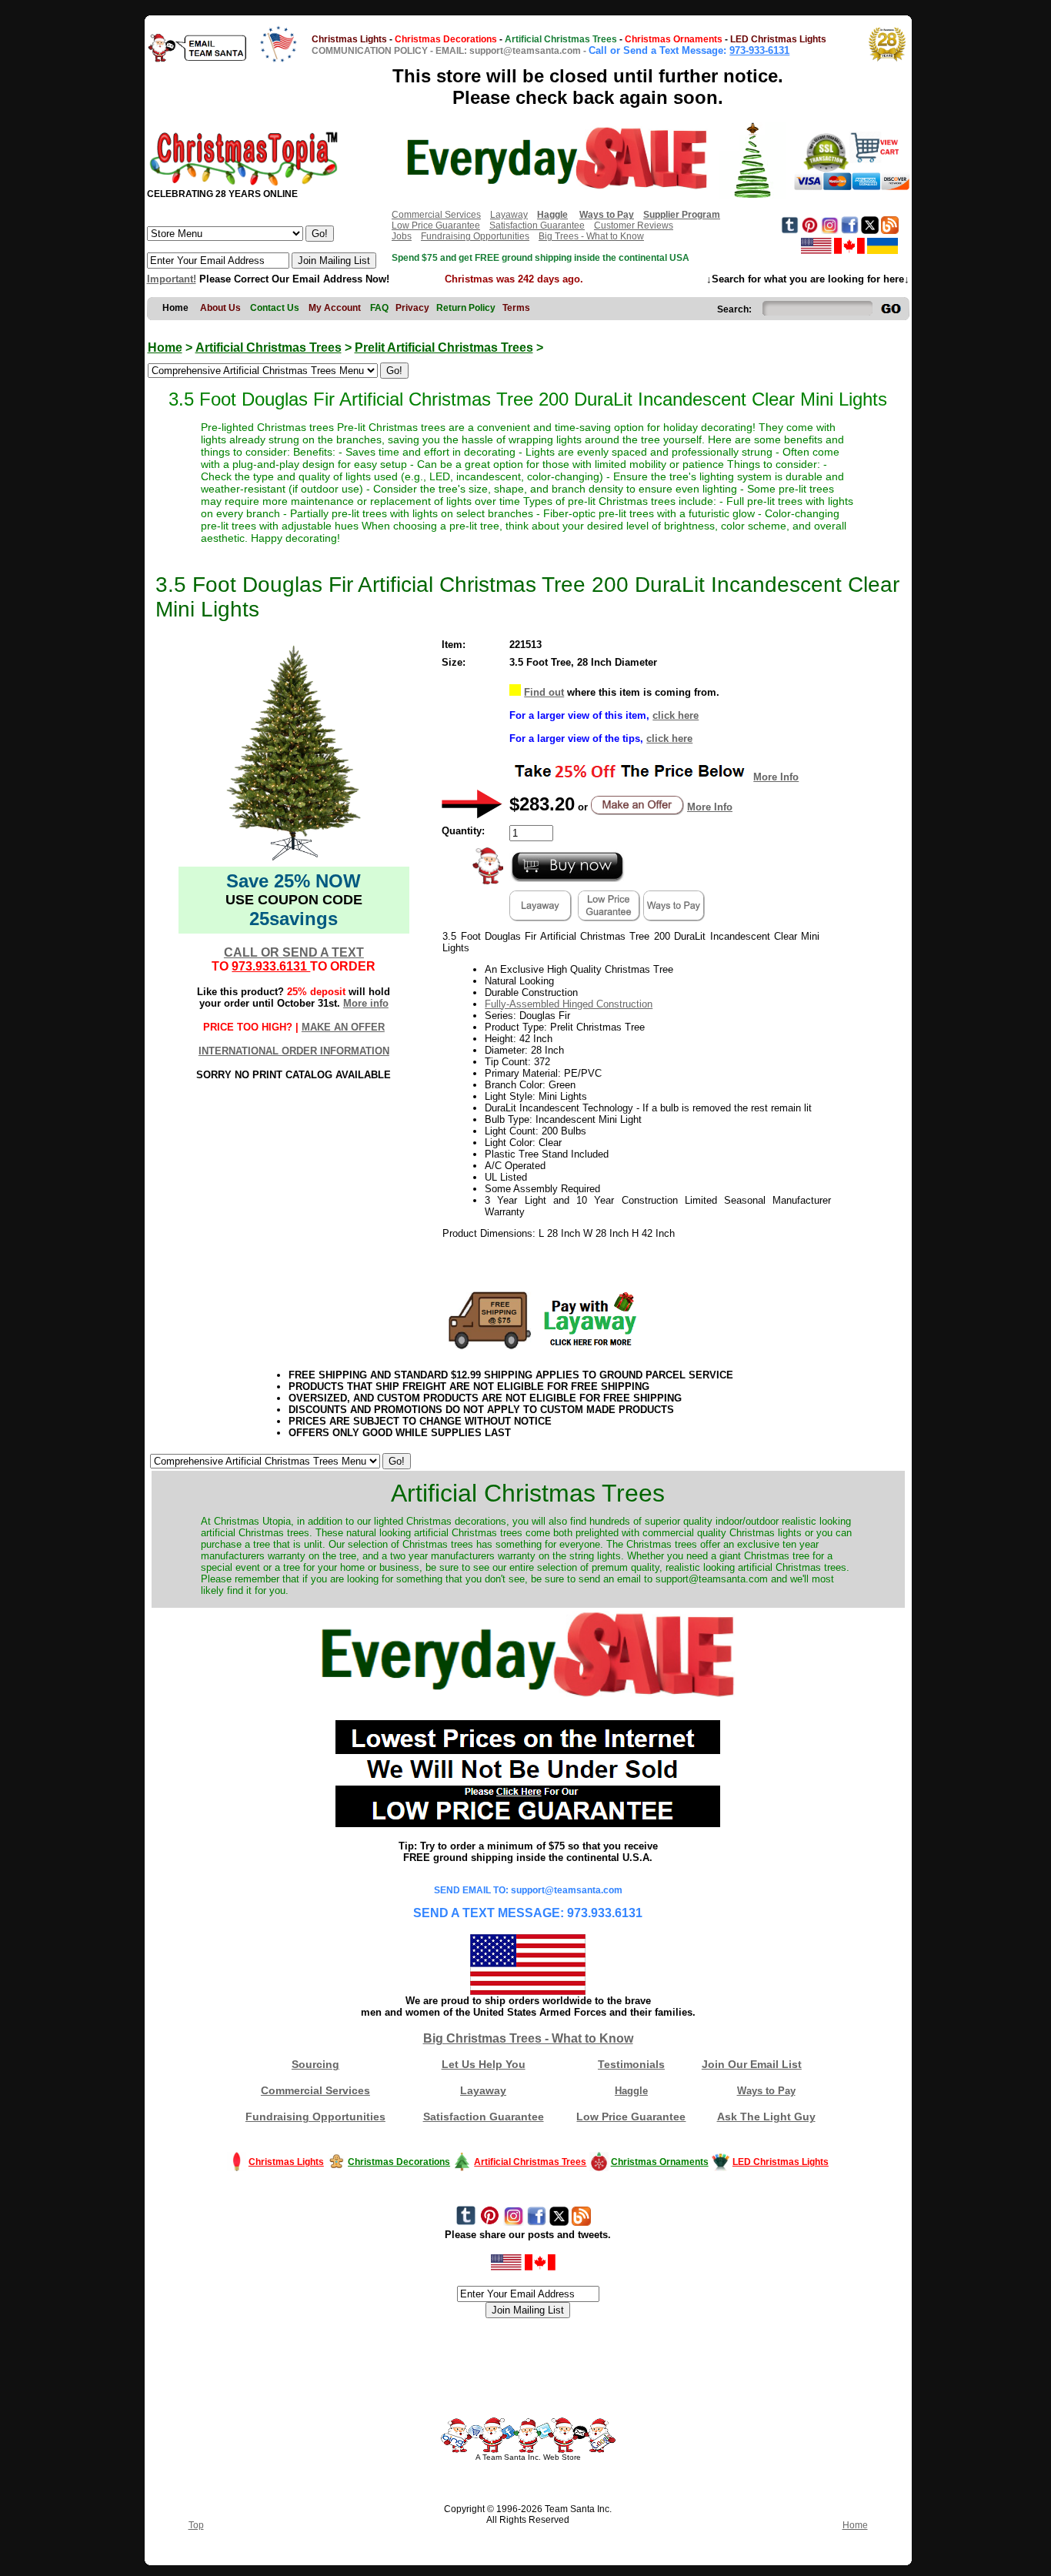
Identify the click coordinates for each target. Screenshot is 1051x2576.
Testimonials (631, 2064)
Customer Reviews (634, 226)
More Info (776, 777)
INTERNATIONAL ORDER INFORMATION (294, 1051)
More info (366, 1003)
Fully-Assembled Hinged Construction (569, 1004)
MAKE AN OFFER (343, 1027)
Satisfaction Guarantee (537, 226)
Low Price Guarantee (436, 226)
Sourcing (315, 2064)
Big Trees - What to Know (591, 236)
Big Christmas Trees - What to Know (528, 2038)
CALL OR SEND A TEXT (294, 952)
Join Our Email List (752, 2064)
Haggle (631, 2091)
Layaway (509, 215)
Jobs (402, 236)
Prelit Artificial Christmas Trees (444, 347)
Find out (544, 692)
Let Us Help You (484, 2064)
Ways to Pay (766, 2091)
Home (165, 347)
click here (676, 715)
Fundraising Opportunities (475, 236)
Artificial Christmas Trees (269, 347)
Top (196, 2525)
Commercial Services (436, 215)
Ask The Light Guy (766, 2117)
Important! (172, 279)
